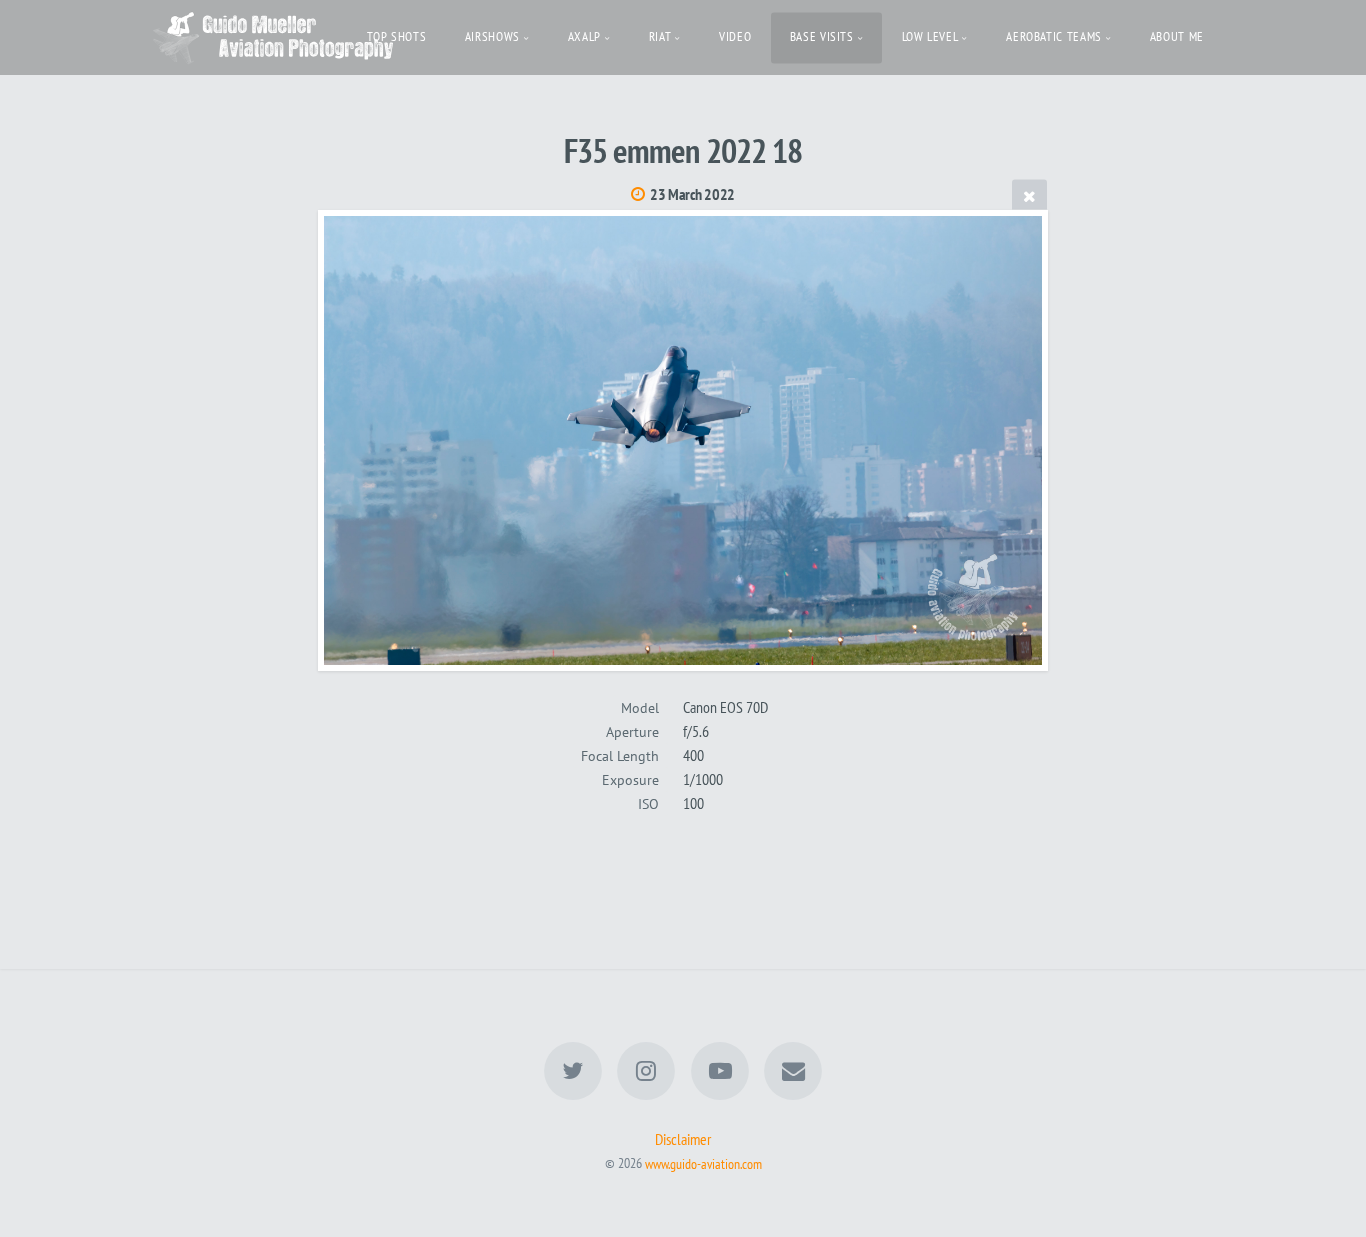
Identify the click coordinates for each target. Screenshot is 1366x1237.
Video (735, 36)
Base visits (822, 36)
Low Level (930, 36)
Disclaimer (683, 1139)
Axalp (584, 36)
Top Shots (397, 36)
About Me (1177, 36)
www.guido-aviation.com (703, 1162)
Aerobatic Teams (1054, 36)
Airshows (492, 36)
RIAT (660, 36)
